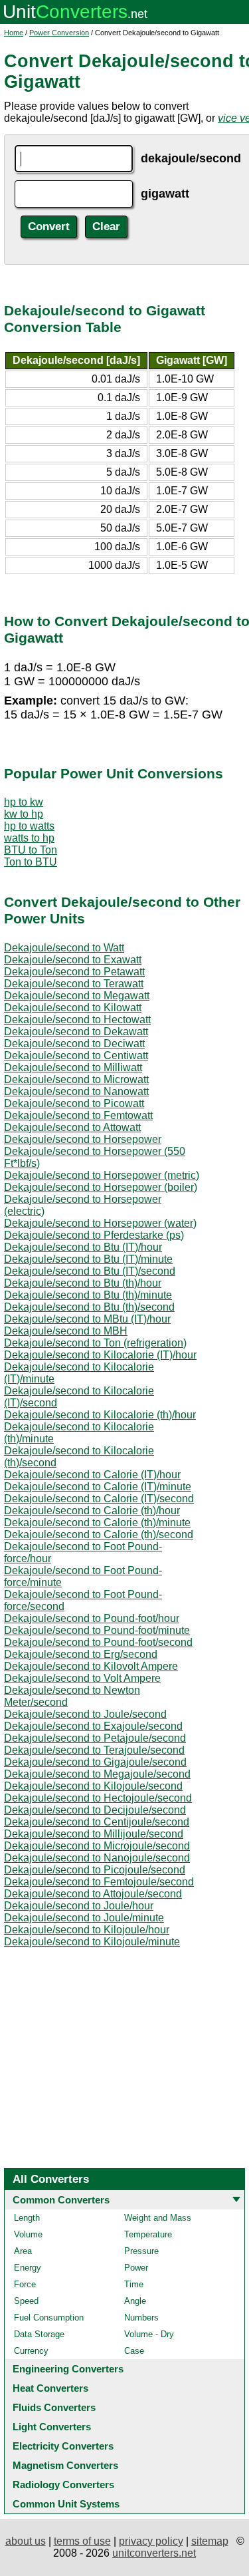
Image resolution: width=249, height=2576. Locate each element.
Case (134, 2351)
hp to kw (24, 802)
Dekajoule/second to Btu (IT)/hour (83, 1247)
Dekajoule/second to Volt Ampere (82, 1678)
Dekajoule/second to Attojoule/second (93, 1894)
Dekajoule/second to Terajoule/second (94, 1750)
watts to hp (29, 838)
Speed (26, 2301)
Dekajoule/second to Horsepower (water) (100, 1223)
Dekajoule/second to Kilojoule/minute (92, 1942)
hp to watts (29, 826)
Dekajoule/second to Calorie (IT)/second (99, 1499)
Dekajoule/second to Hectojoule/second (98, 1798)
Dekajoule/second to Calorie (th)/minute (97, 1523)
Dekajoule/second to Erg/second (81, 1654)
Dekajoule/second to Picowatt (74, 1103)
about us (26, 2541)
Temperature (148, 2234)
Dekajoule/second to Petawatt (74, 972)
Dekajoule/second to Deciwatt (74, 1044)
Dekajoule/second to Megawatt (77, 996)
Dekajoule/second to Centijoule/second (97, 1822)
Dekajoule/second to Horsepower (83, 1139)
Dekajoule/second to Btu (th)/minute (88, 1295)
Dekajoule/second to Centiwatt (76, 1055)
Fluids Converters (54, 2407)
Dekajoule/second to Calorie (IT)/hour (92, 1475)
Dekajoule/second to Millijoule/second (94, 1834)
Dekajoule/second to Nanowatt (76, 1091)
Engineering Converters (68, 2369)
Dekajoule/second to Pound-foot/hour (92, 1618)
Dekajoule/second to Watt (64, 948)
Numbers (141, 2318)
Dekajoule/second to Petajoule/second (95, 1738)
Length (27, 2218)
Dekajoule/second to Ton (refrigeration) (95, 1343)
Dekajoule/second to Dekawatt (76, 1032)
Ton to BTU (31, 862)
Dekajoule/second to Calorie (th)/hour (92, 1511)
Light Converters (52, 2427)
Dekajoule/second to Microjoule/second (97, 1846)
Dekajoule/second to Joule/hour (79, 1906)
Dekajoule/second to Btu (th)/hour (83, 1283)
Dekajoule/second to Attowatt (72, 1127)
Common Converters (61, 2200)
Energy (28, 2268)
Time (134, 2284)
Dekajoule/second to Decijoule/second (95, 1810)
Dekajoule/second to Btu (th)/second (89, 1307)
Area (23, 2251)
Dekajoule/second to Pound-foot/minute (97, 1630)
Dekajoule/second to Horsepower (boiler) (101, 1187)
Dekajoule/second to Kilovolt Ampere (91, 1666)
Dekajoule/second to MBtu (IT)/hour (87, 1319)
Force (25, 2284)
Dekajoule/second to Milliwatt (73, 1067)
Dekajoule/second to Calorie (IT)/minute (98, 1487)
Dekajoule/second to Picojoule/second (95, 1870)
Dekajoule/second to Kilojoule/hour (87, 1930)
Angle (135, 2301)
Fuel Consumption (49, 2318)
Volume (28, 2234)
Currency (31, 2351)
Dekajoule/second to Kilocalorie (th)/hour (100, 1415)
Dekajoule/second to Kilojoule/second (93, 1786)
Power (136, 2268)
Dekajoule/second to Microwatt (76, 1079)
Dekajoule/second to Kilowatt (73, 1008)
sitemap (210, 2541)
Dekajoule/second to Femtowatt (78, 1115)
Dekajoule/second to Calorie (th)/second (99, 1534)
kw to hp (24, 814)
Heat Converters (50, 2388)
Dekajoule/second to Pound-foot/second (98, 1642)
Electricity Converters (63, 2446)
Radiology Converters (63, 2485)
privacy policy (151, 2541)
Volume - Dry (149, 2334)
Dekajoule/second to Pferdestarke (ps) (94, 1235)
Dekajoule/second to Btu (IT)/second (90, 1271)
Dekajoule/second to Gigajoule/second (95, 1762)
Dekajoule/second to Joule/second (85, 1714)
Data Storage (39, 2334)
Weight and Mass (158, 2218)
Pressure (141, 2251)
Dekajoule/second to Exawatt (73, 960)
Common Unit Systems (66, 2504)
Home (14, 33)
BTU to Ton (31, 850)
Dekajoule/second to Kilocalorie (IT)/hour (100, 1355)
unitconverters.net (154, 2553)
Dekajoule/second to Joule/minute (84, 1918)
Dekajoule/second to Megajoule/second (97, 1774)
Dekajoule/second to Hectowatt (77, 1020)
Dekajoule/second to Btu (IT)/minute (88, 1259)
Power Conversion (59, 33)
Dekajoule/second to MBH (66, 1331)
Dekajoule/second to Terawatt (74, 984)
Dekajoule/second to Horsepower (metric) (102, 1175)
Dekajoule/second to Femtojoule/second (99, 1882)
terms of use (82, 2541)
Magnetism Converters (65, 2465)
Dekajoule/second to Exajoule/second (93, 1726)
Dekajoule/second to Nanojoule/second (97, 1858)
